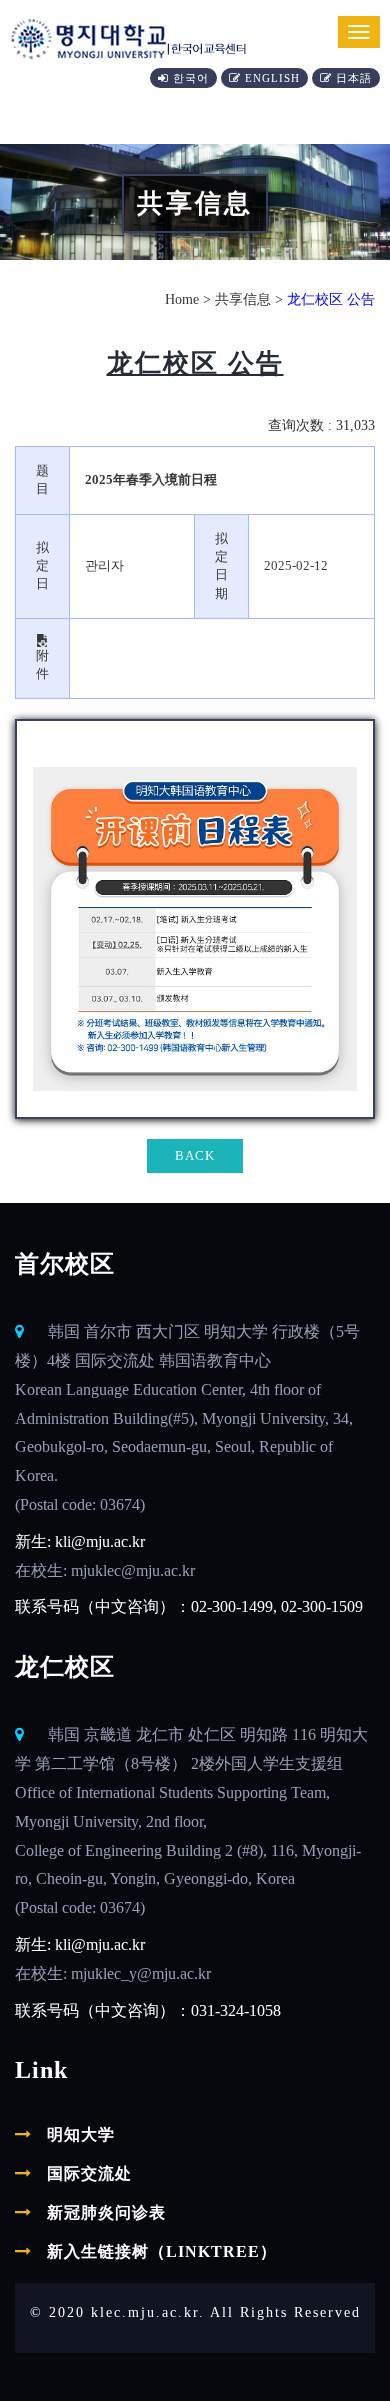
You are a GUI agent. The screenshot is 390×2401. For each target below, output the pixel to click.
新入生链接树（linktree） (162, 2251)
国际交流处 (89, 2173)
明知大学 (81, 2134)
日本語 (356, 78)
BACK (195, 1155)
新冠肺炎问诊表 (106, 2212)
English (274, 78)
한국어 (193, 78)
